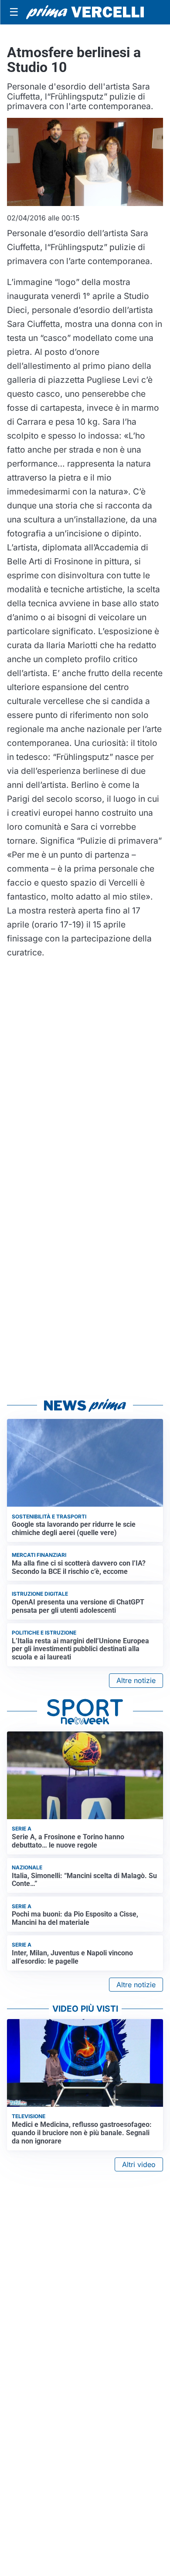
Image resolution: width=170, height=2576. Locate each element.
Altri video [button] (139, 2164)
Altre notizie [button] (136, 1680)
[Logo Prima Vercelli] (85, 12)
